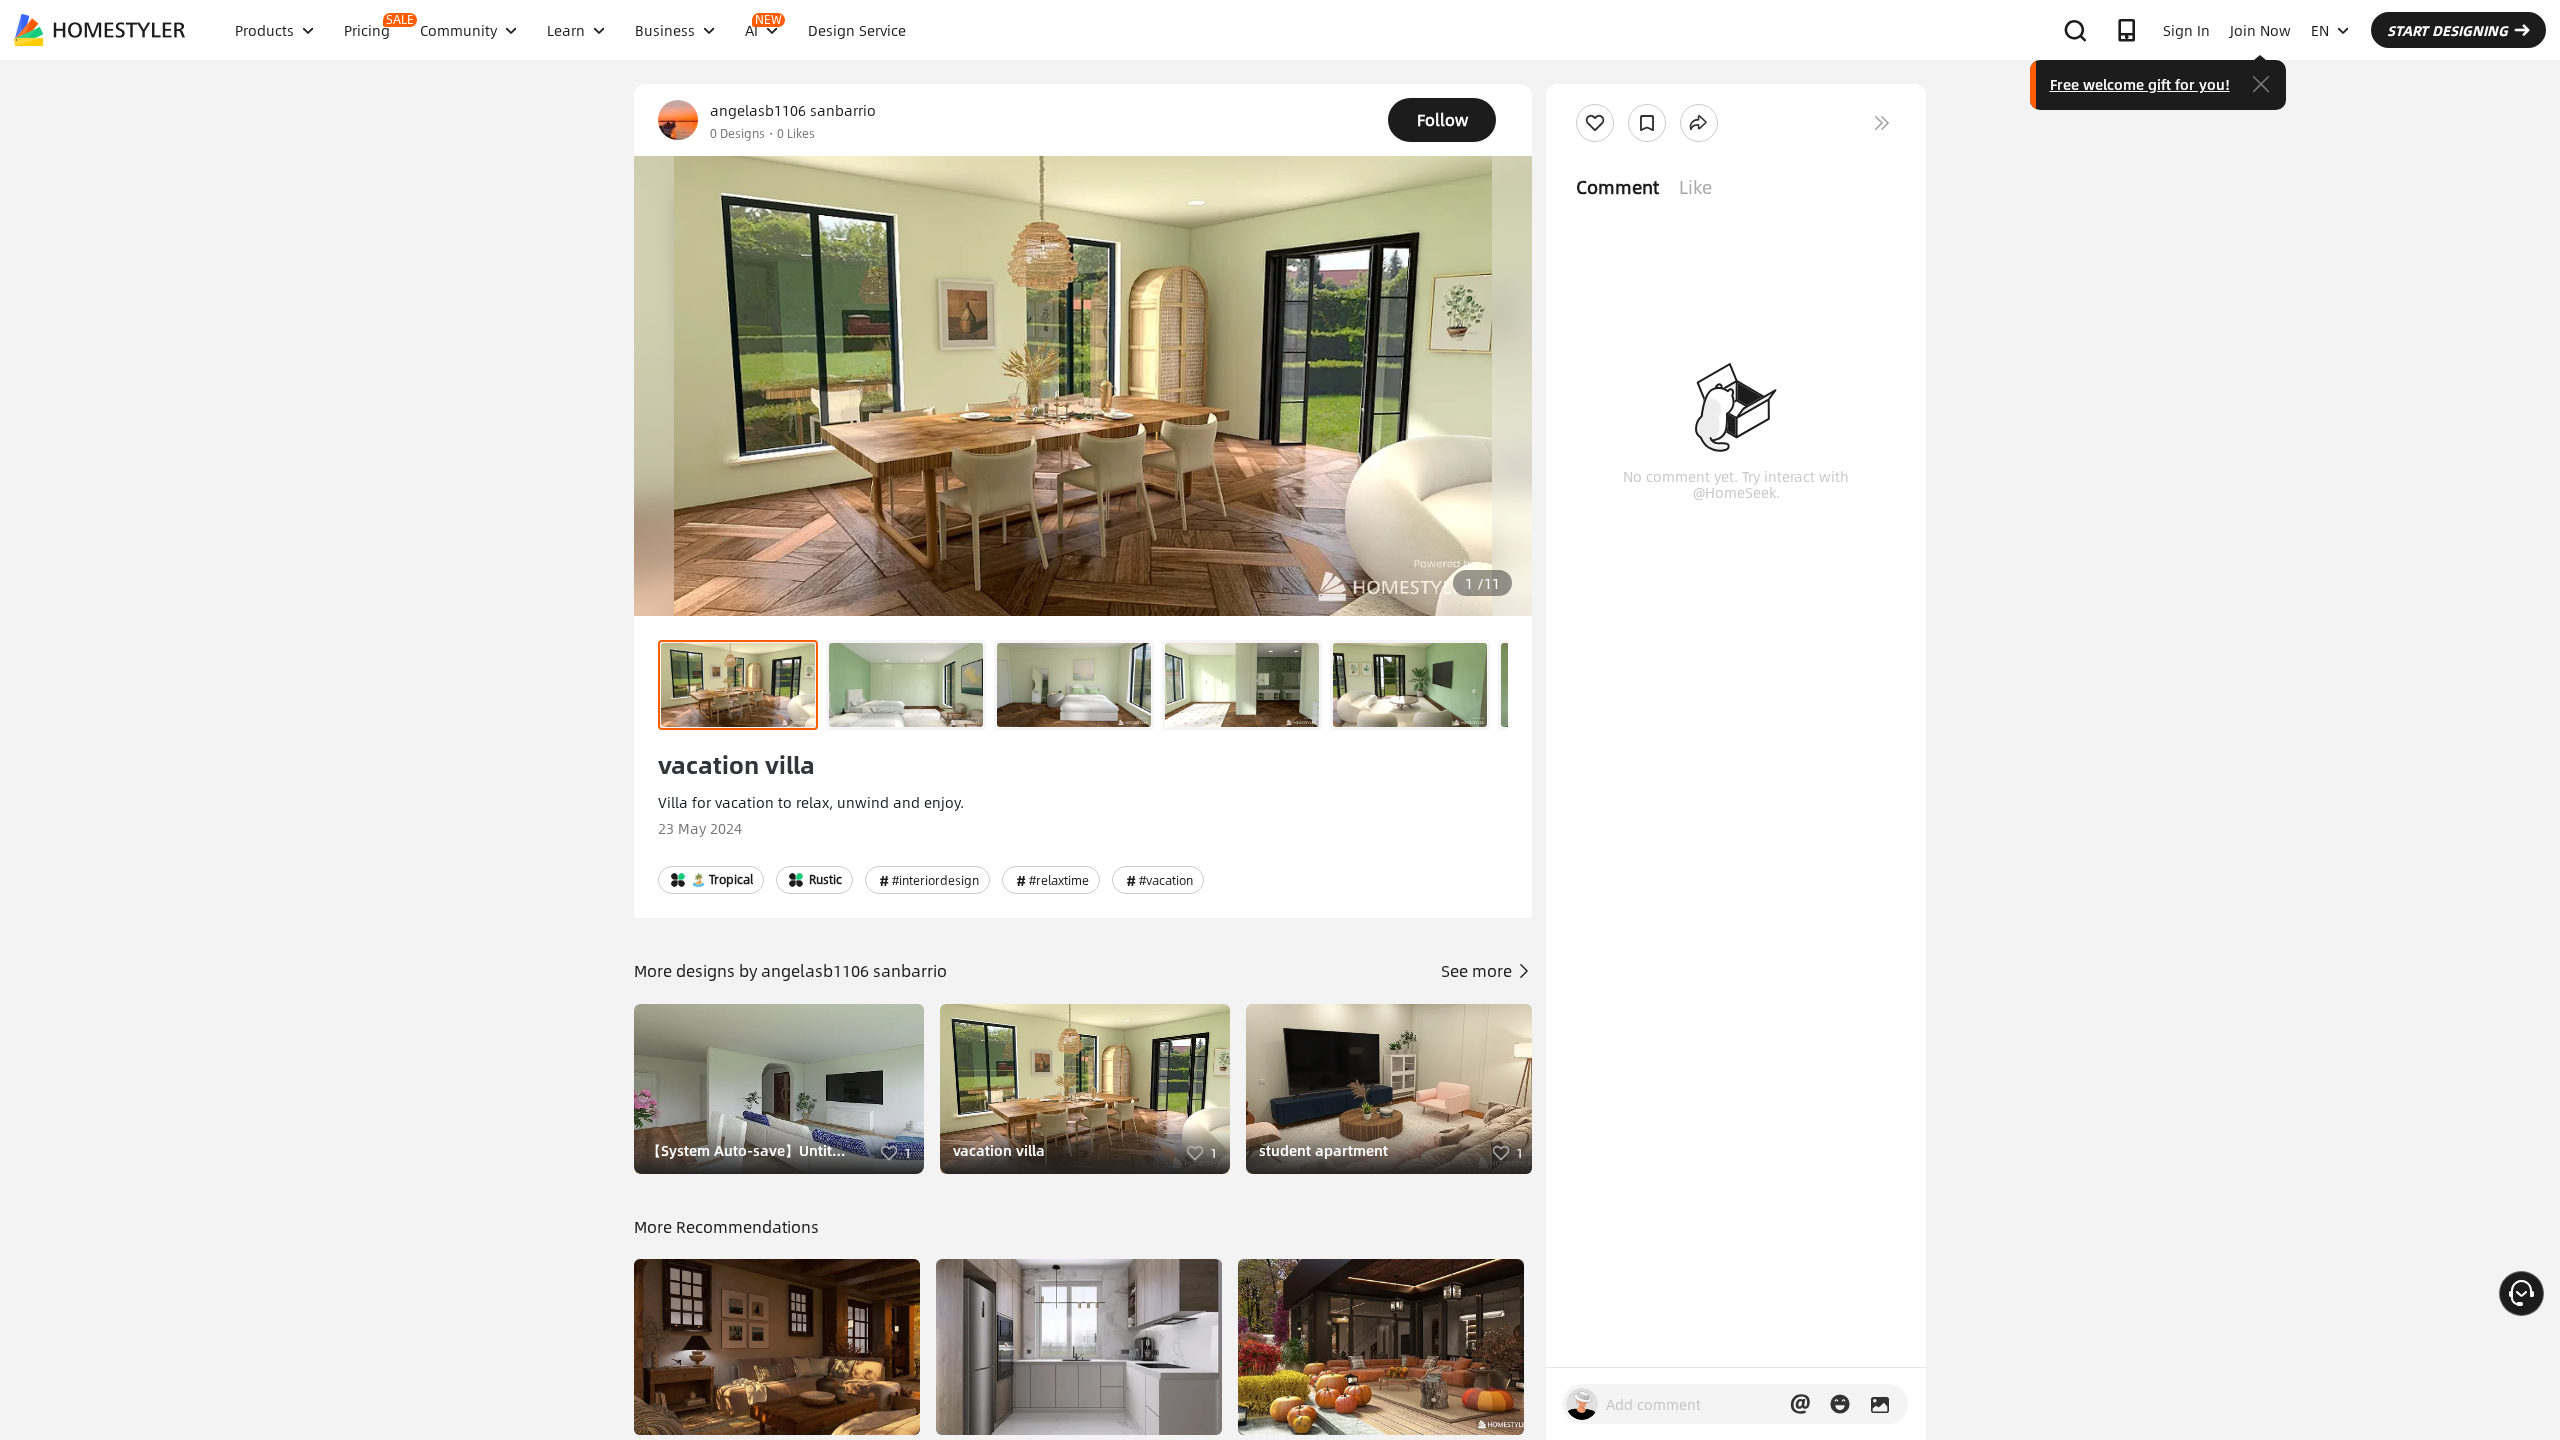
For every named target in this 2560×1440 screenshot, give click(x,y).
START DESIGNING (2447, 30)
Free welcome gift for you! (2140, 84)
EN (2320, 30)
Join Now (2260, 30)
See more (1478, 970)
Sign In (2186, 30)
